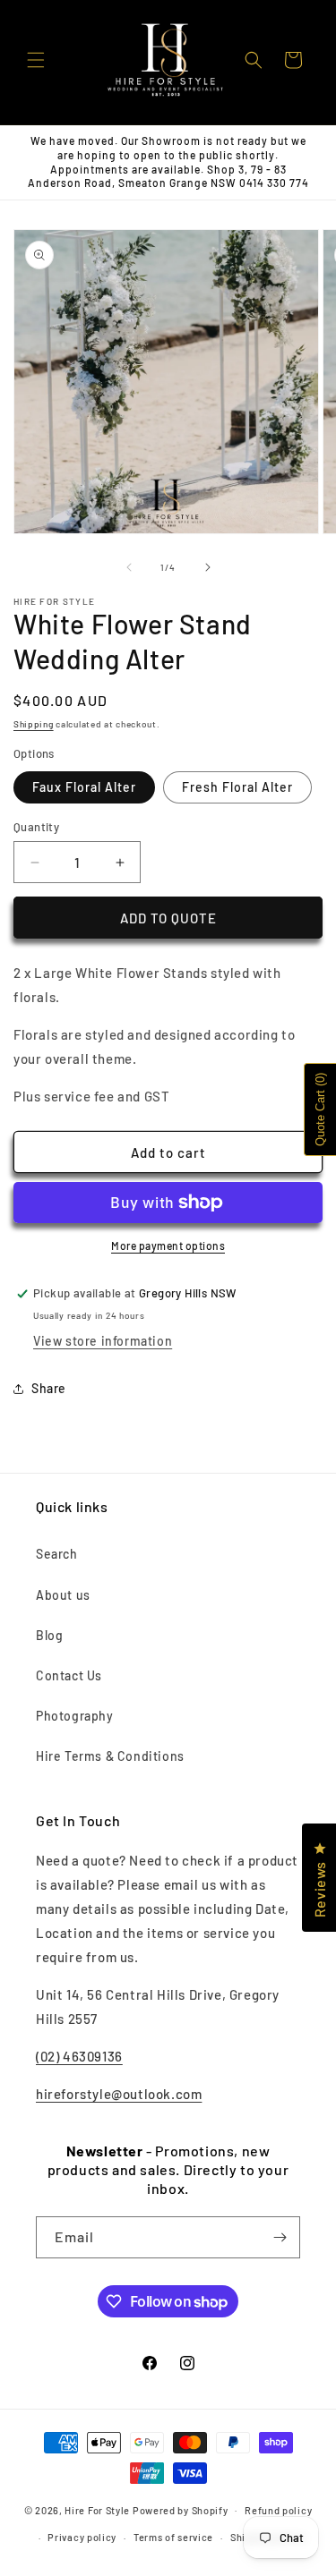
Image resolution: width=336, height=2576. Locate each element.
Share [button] (49, 1388)
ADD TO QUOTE (168, 918)
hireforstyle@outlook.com (119, 2094)
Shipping (34, 724)
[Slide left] (129, 567)
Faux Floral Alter (84, 787)
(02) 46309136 (79, 2056)
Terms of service (173, 2537)
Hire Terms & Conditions (110, 1756)
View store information (103, 1341)
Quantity (36, 827)
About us (63, 1595)
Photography (75, 1716)
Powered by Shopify (181, 2509)
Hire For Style (97, 2509)
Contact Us (69, 1675)
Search (57, 1554)
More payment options (168, 1245)
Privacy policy (82, 2537)
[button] (36, 60)
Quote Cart (320, 1109)
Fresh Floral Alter (237, 787)
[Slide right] (208, 567)
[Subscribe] (280, 2237)
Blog (49, 1635)
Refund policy (278, 2510)
